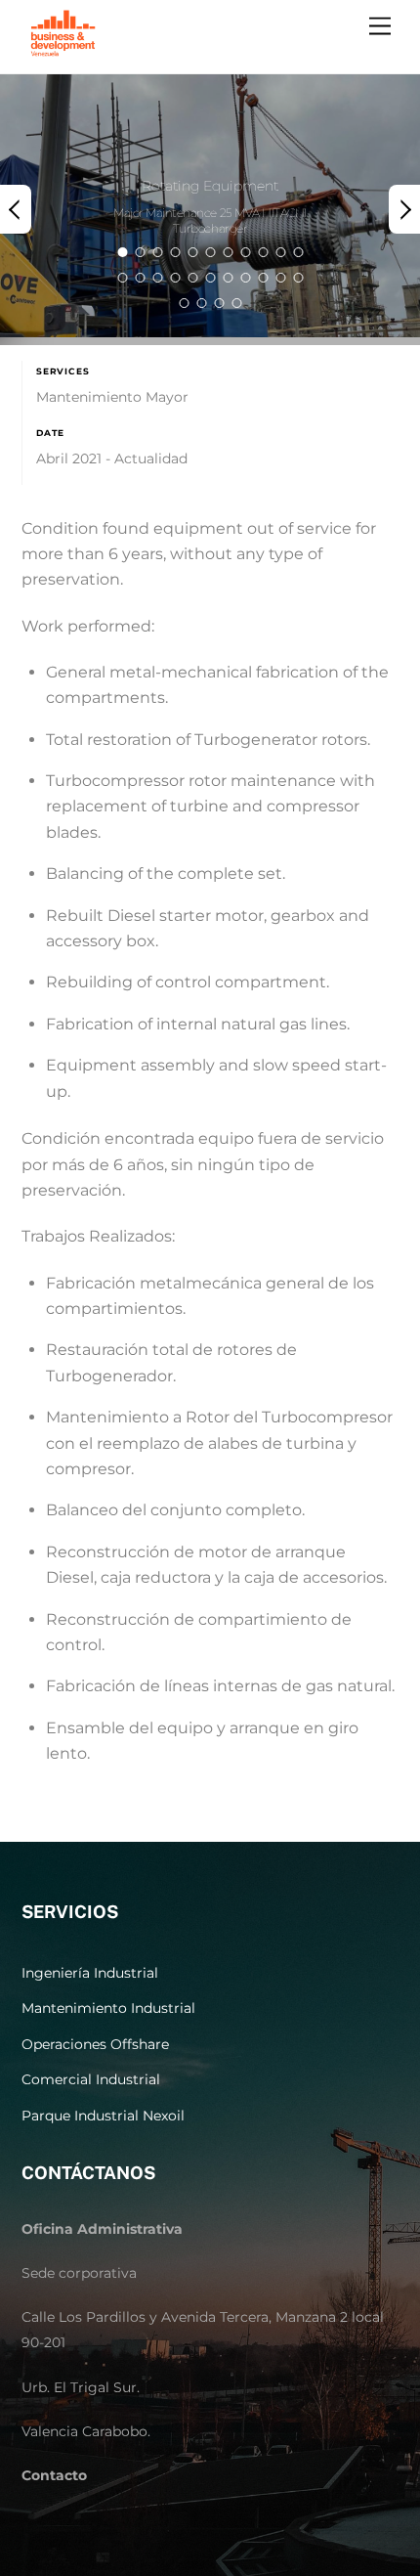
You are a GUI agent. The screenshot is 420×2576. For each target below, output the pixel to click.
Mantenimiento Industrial (108, 2008)
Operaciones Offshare (95, 2044)
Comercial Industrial (91, 2079)
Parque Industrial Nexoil (103, 2116)
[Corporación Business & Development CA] (63, 54)
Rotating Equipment (210, 187)
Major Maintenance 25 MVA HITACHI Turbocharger (210, 221)
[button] (16, 209)
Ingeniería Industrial (90, 1973)
